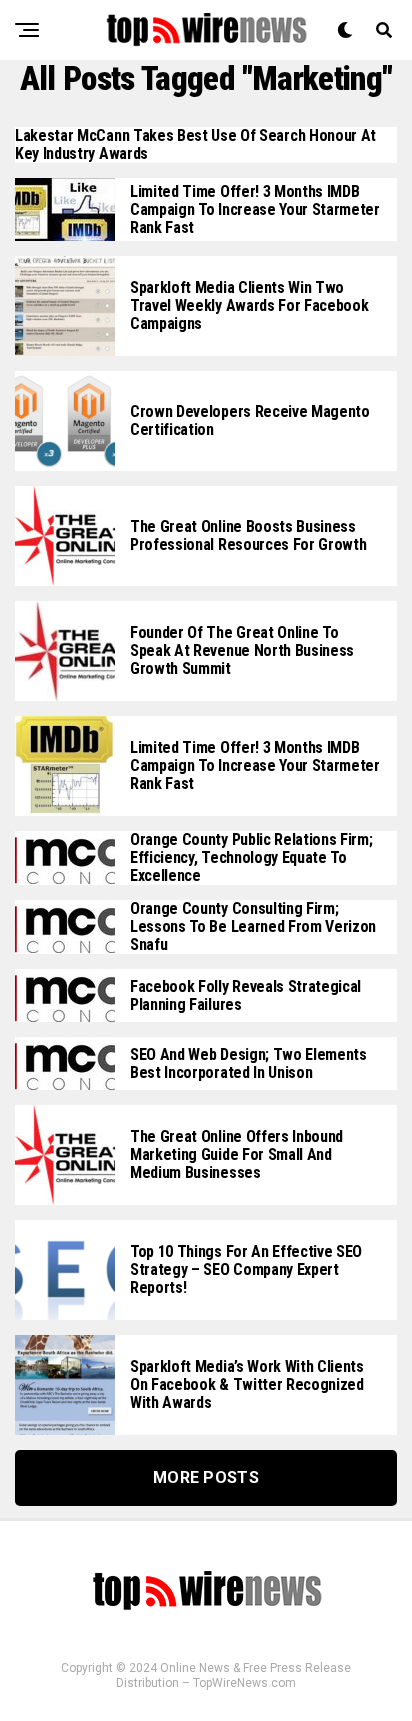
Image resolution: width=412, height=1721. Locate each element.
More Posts (206, 1477)
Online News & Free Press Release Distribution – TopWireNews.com (233, 1675)
